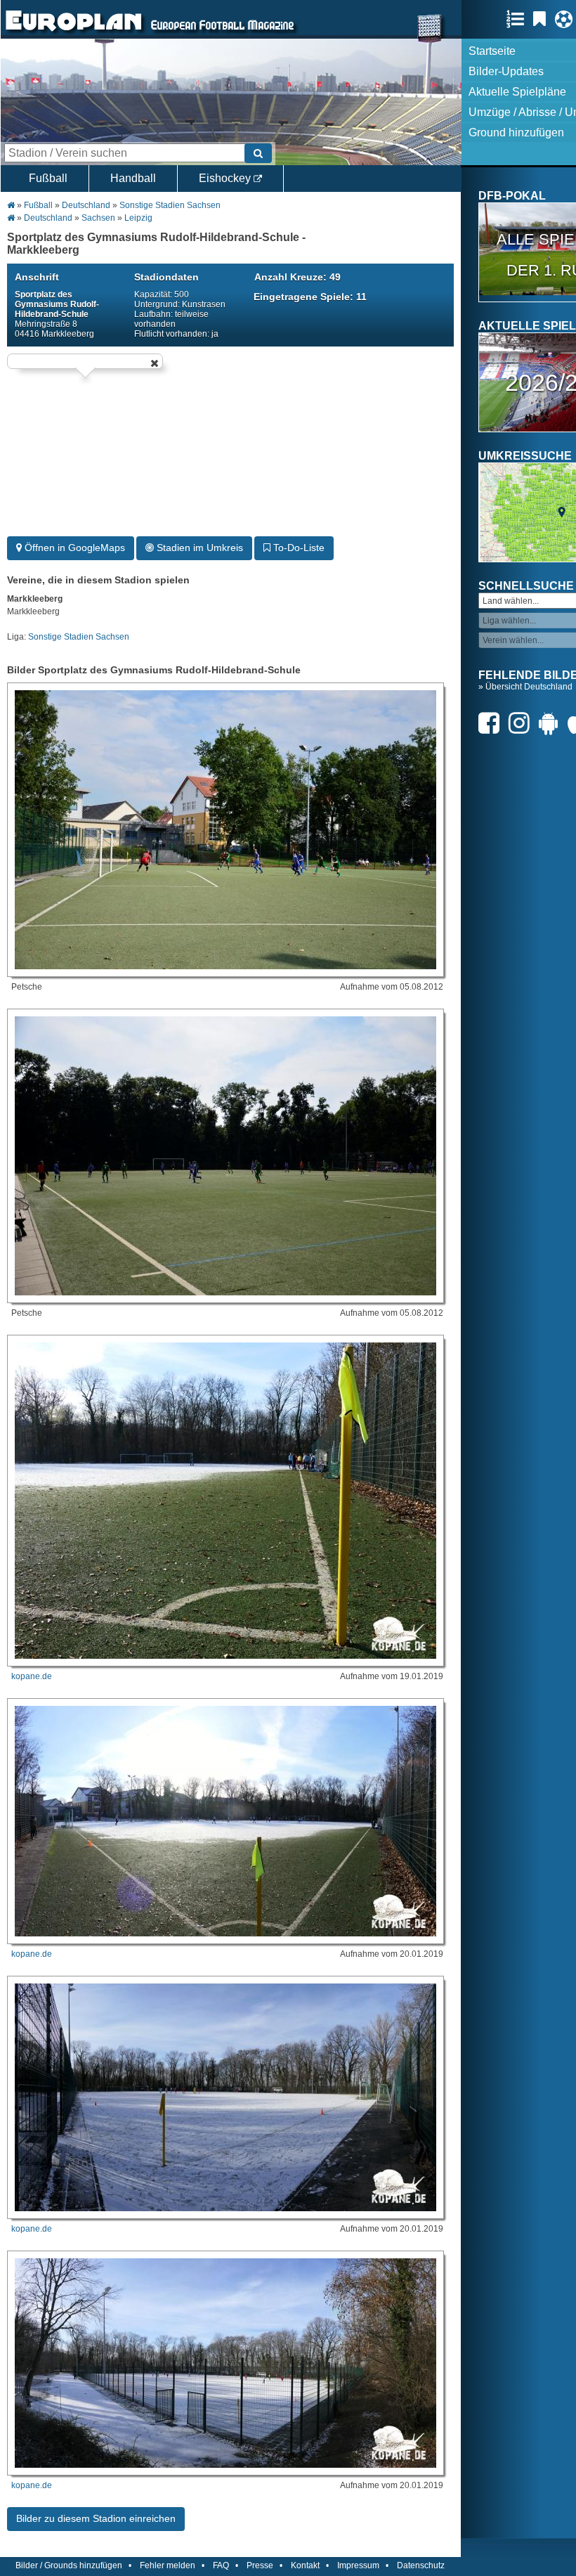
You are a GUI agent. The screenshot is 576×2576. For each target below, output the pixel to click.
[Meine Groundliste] (519, 19)
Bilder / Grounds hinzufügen (69, 2565)
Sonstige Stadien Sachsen (170, 205)
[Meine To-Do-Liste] (543, 19)
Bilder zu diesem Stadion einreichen (96, 2518)
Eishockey (226, 178)
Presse (260, 2565)
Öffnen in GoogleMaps (73, 548)
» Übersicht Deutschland (525, 687)
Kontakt (305, 2565)
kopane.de (32, 1676)
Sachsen (98, 218)
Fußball (48, 178)
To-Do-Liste (297, 548)
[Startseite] (74, 32)
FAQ (221, 2565)
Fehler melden (168, 2565)
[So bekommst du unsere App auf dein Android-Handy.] (552, 723)
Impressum (358, 2565)
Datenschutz (421, 2565)
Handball (133, 178)
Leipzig (138, 218)
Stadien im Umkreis (198, 548)
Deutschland (86, 205)
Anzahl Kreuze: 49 (297, 277)
